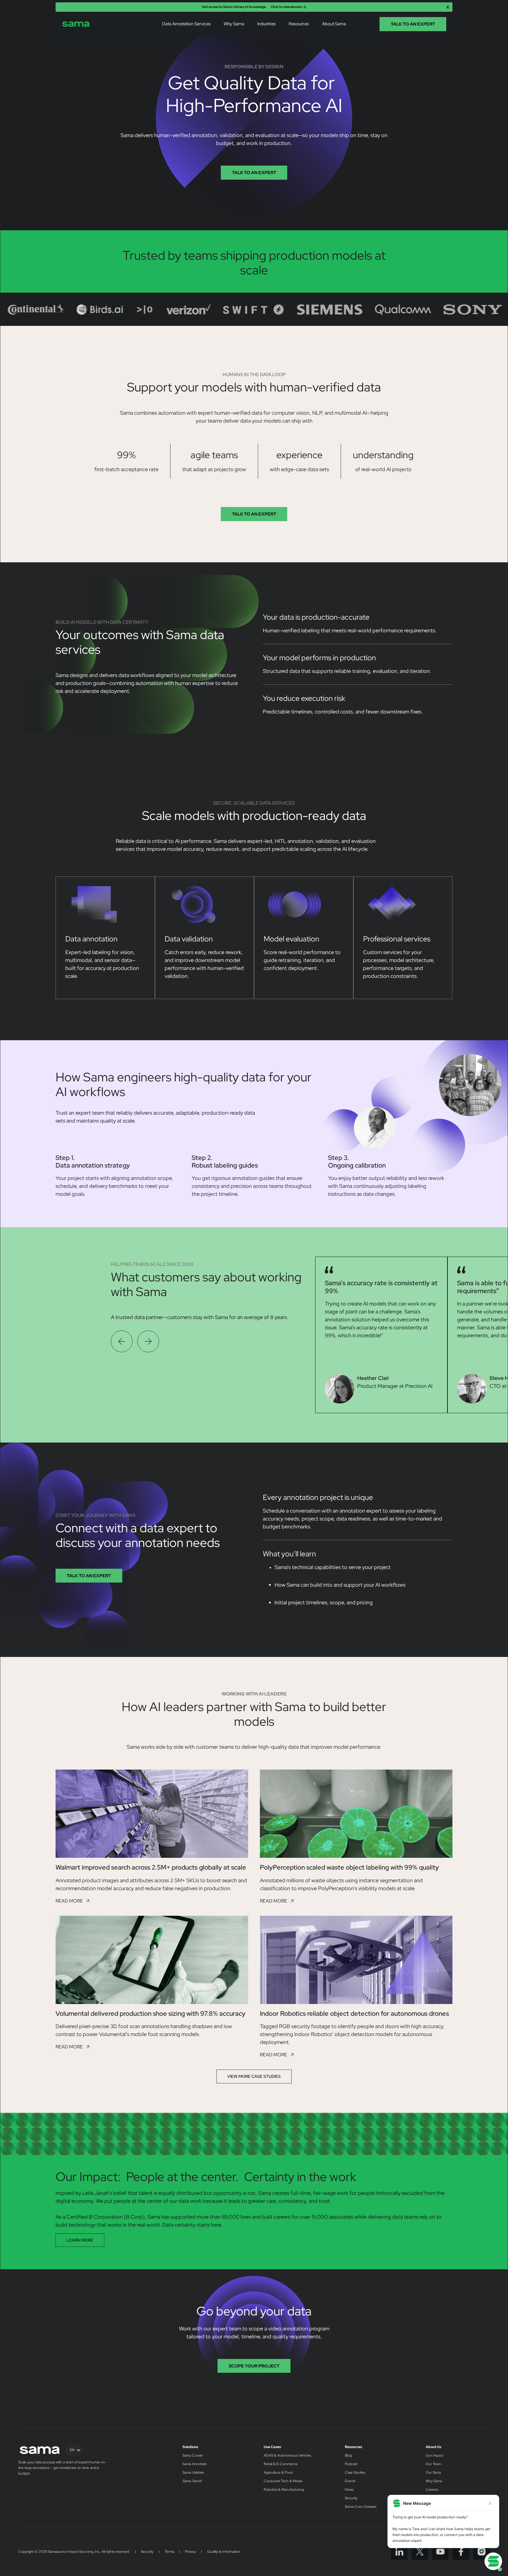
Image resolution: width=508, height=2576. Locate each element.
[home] (76, 24)
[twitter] (420, 2552)
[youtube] (440, 2552)
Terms (169, 2552)
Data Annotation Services (186, 24)
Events (350, 2481)
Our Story (433, 2473)
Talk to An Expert (254, 172)
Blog (348, 2456)
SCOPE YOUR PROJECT (254, 2366)
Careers (432, 2490)
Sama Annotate (195, 2464)
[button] (186, 24)
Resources (354, 2447)
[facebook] (461, 2552)
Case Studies (355, 2473)
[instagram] (482, 2552)
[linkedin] (399, 2552)
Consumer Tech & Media (283, 2481)
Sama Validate (193, 2473)
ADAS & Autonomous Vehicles (287, 2456)
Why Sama (234, 24)
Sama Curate (193, 2456)
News (349, 2490)
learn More (80, 2240)
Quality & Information (224, 2552)
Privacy (190, 2552)
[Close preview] (490, 2503)
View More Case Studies (254, 2076)
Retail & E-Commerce (281, 2464)
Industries (266, 24)
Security (351, 2498)
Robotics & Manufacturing (284, 2490)
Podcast (351, 2464)
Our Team (433, 2464)
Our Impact (435, 2456)
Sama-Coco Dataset (361, 2507)
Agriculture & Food (278, 2473)
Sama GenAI (192, 2481)
